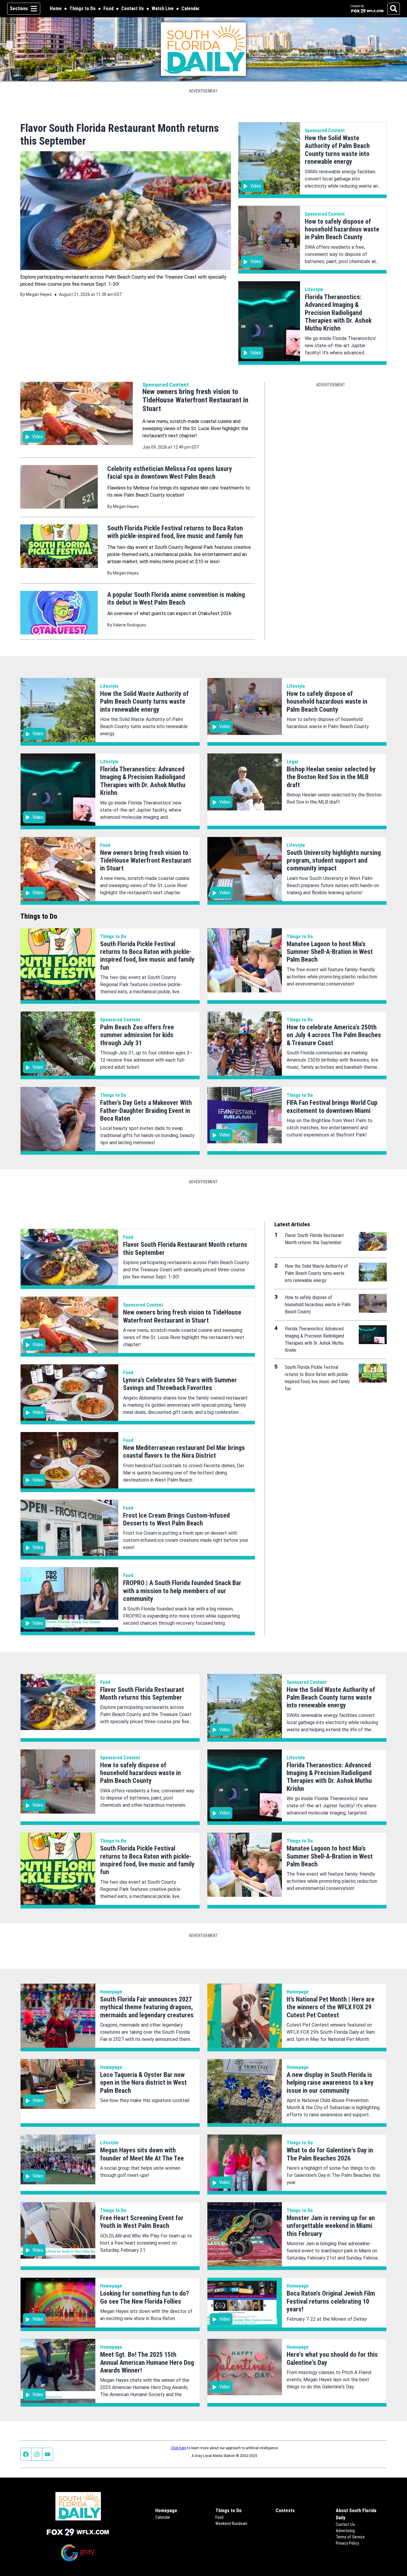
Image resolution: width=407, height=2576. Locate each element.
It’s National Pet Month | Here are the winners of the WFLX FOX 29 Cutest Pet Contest (331, 2007)
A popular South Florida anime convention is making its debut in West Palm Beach (176, 599)
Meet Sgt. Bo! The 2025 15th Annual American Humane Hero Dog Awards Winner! (147, 2362)
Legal (292, 762)
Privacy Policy (347, 2543)
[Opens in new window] (78, 2532)
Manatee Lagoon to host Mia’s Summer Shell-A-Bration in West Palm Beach (330, 952)
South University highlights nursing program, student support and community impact (334, 861)
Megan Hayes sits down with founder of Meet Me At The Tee (142, 2154)
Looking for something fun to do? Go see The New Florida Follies (145, 2297)
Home (56, 9)
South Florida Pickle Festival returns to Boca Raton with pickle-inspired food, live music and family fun (175, 532)
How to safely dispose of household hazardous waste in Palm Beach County (342, 229)
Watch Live (163, 9)
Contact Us (133, 9)
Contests (285, 2511)
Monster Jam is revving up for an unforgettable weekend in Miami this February (331, 2226)
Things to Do (83, 9)
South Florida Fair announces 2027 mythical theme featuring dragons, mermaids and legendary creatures (147, 2007)
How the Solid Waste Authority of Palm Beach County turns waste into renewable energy (337, 150)
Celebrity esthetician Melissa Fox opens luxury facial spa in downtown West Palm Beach (170, 473)
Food (108, 9)
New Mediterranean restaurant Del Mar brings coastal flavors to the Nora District (184, 1452)
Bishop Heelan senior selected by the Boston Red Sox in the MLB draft (331, 777)
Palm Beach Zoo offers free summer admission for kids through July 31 (137, 1035)
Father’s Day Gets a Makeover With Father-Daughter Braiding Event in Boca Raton (146, 1111)
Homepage (111, 1992)
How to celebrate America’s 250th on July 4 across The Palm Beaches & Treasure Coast (334, 1035)
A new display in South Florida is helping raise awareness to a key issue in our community (330, 2083)
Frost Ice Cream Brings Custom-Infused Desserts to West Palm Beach (176, 1519)
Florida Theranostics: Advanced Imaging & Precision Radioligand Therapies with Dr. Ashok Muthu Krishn (338, 313)
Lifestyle (314, 289)
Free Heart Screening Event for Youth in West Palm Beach (142, 2222)
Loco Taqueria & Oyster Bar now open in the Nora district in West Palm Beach (143, 2083)
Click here (178, 2448)
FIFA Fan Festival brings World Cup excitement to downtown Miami (332, 1106)
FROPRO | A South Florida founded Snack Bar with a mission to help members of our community (182, 1591)
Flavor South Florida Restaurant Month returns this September (142, 1694)
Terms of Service (350, 2537)
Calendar (191, 9)
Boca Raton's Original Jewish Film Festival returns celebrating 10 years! (331, 2301)
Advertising (345, 2531)
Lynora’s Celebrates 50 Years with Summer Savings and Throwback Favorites (180, 1384)
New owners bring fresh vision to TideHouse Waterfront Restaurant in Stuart (195, 400)
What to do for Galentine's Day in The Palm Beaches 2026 (330, 2154)
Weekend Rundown (231, 2524)
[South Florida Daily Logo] (204, 49)
